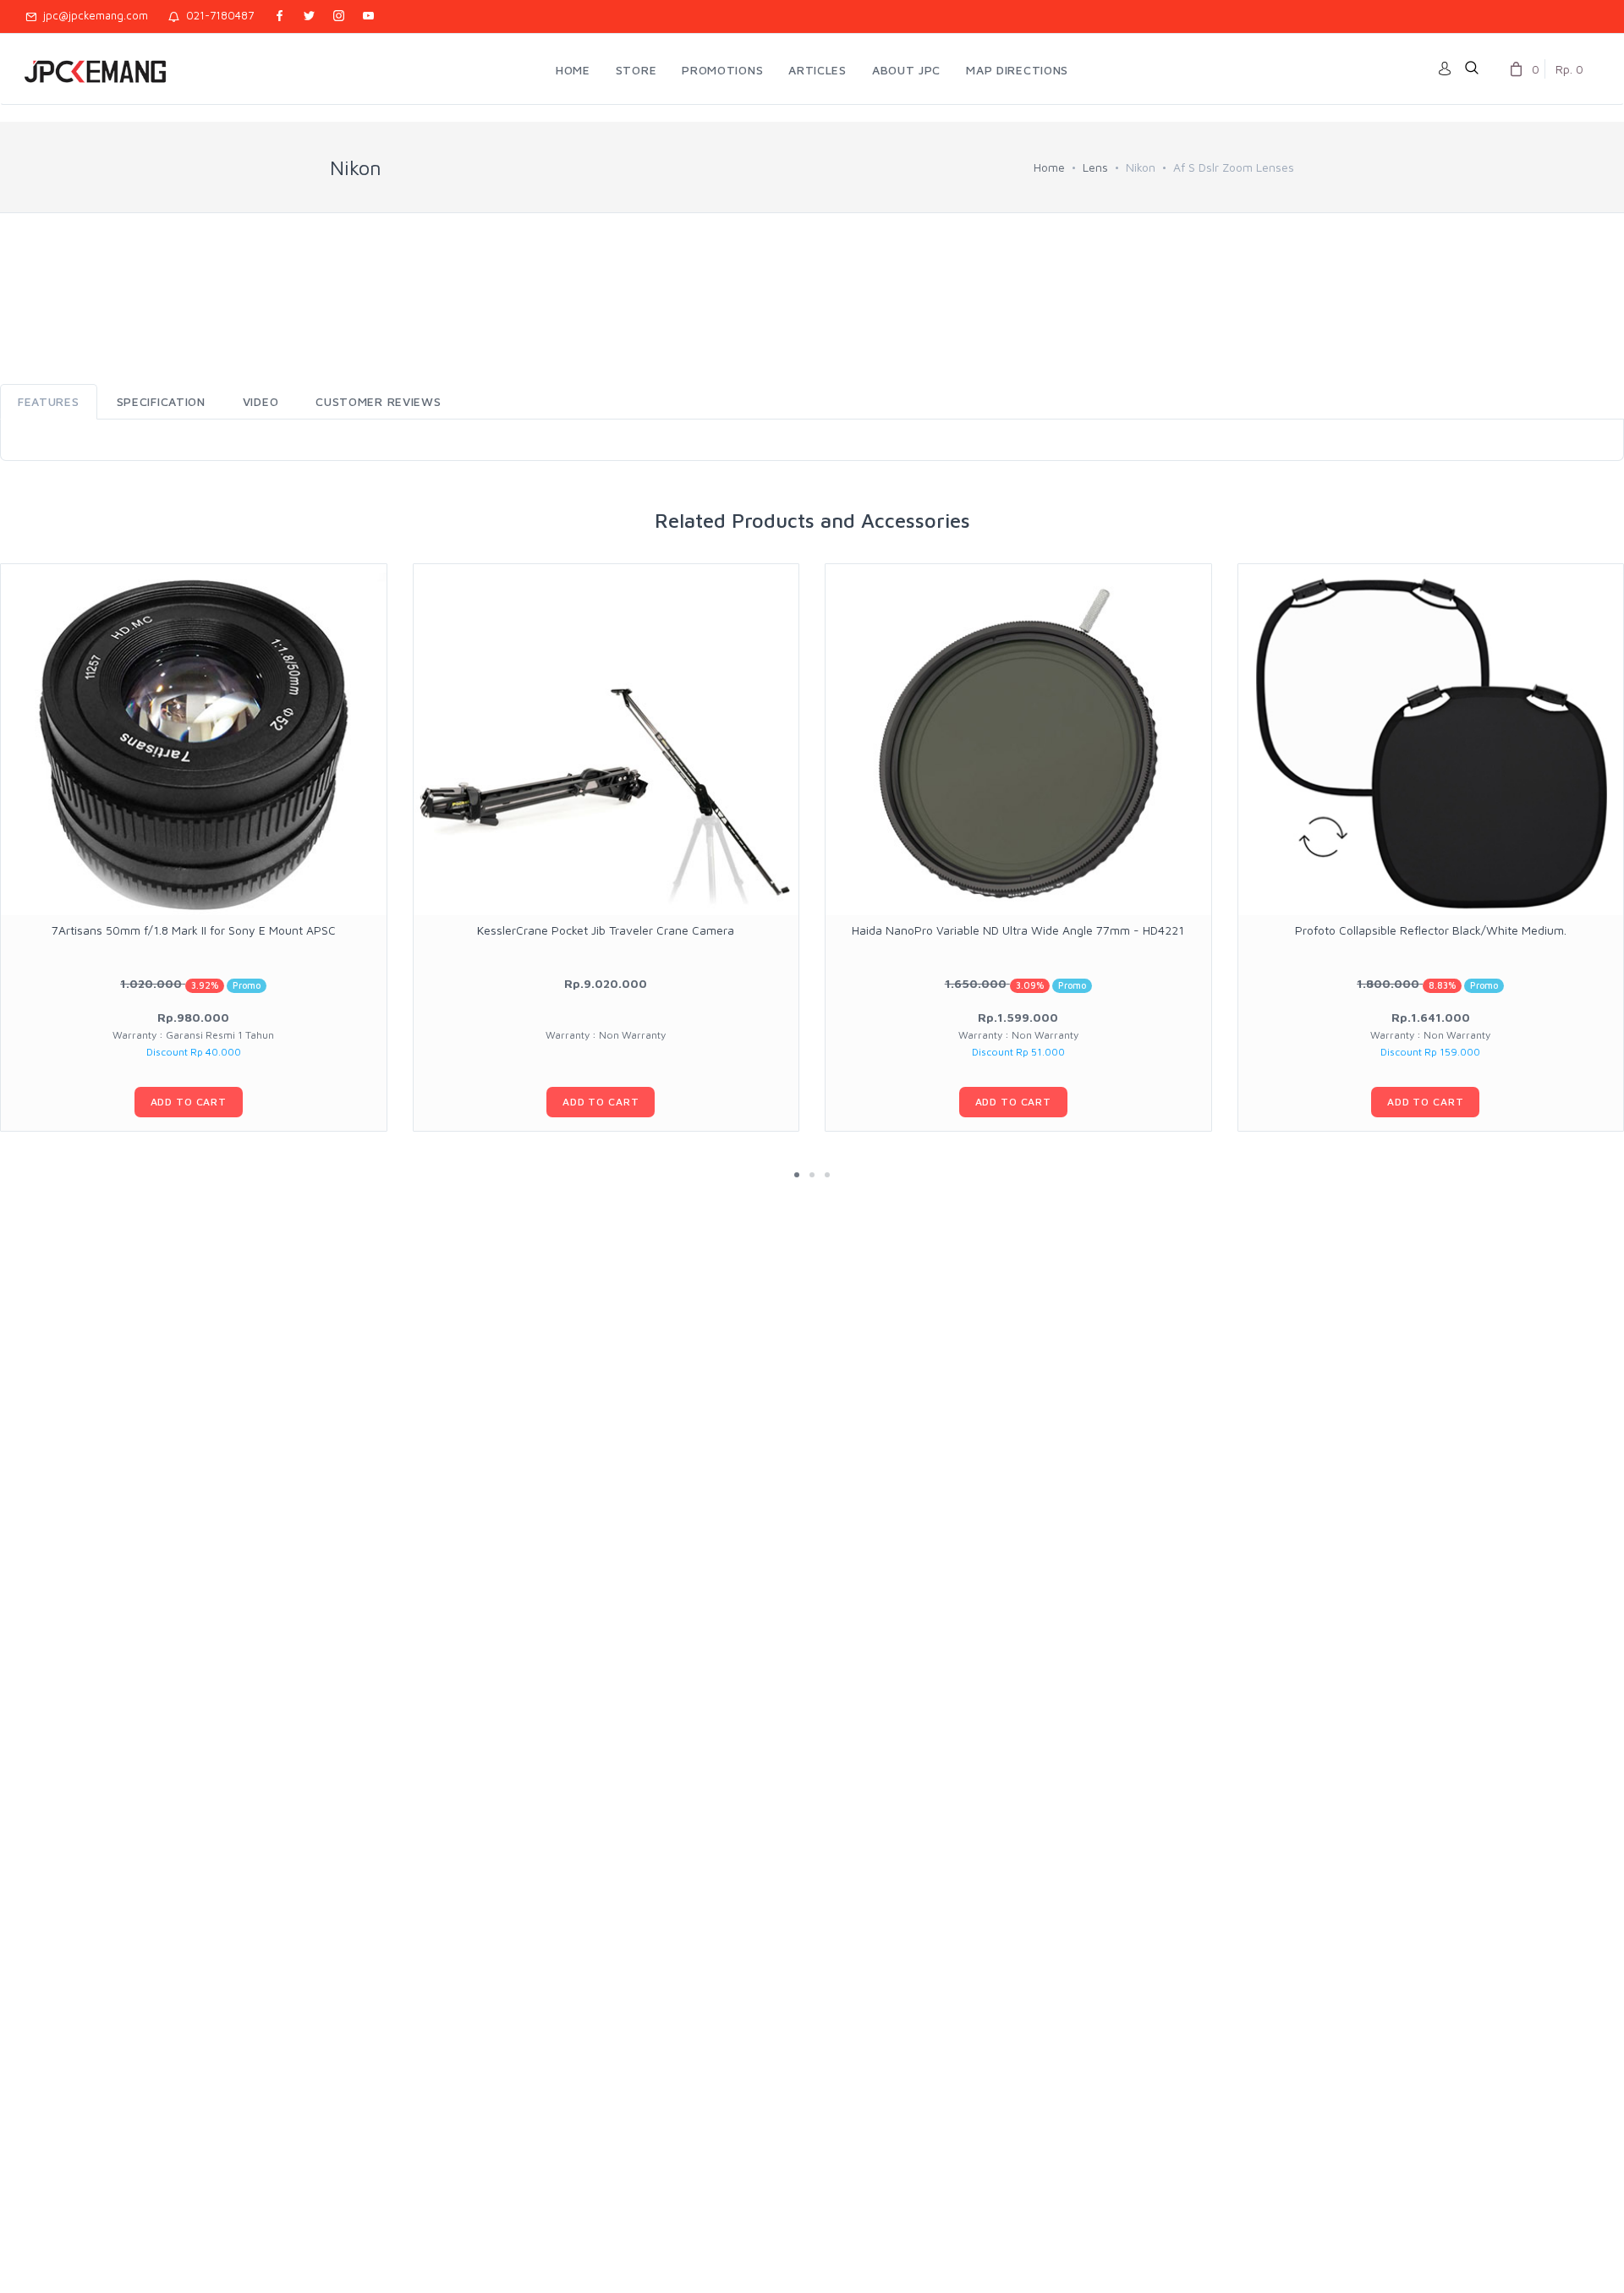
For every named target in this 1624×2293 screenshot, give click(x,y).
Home (1049, 167)
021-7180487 (217, 15)
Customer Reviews (378, 401)
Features (49, 401)
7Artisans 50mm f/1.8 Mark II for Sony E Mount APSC (194, 930)
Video (261, 401)
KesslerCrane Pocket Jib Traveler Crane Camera (606, 930)
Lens (1095, 167)
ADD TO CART (189, 1102)
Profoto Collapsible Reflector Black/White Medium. (1431, 930)
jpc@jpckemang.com (92, 15)
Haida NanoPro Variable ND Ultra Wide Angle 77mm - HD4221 (1018, 930)
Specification (161, 401)
